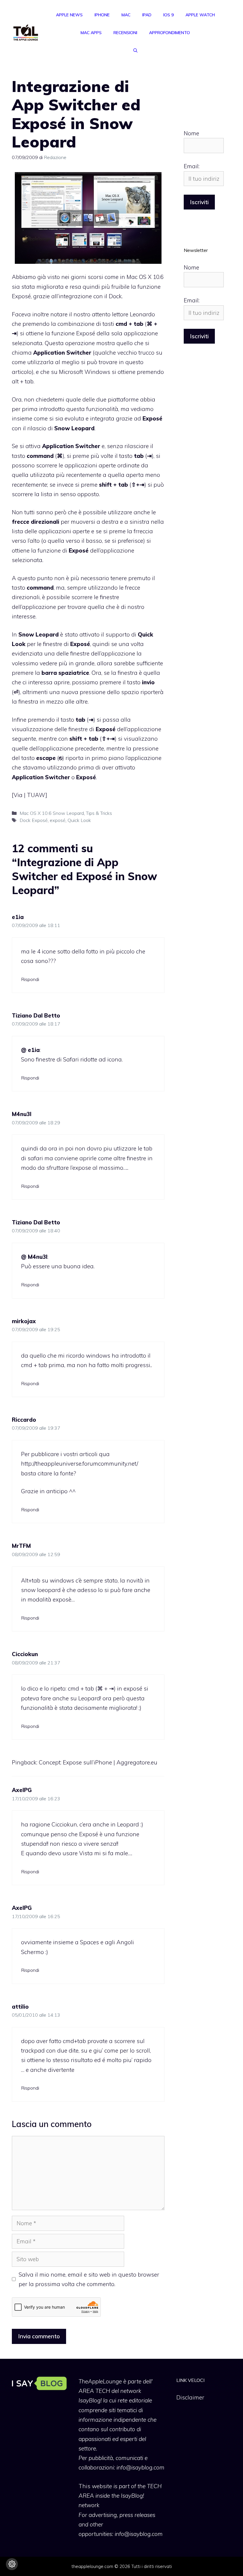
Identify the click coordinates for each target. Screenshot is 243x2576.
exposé (58, 820)
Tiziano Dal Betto (36, 1015)
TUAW (36, 795)
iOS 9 (168, 15)
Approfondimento (170, 33)
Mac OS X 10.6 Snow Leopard (52, 813)
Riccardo (24, 1420)
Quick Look (79, 820)
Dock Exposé (34, 820)
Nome (191, 133)
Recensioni (125, 33)
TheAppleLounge (100, 2381)
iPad (147, 15)
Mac (126, 15)
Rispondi (30, 979)
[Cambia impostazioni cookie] (12, 2564)
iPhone (102, 15)
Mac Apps (91, 33)
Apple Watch (200, 15)
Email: (192, 166)
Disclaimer (190, 2397)
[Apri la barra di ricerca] (135, 50)
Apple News (69, 15)
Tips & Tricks (99, 813)
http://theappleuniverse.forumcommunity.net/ (80, 1464)
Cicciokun (25, 1654)
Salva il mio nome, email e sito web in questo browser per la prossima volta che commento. (89, 2279)
